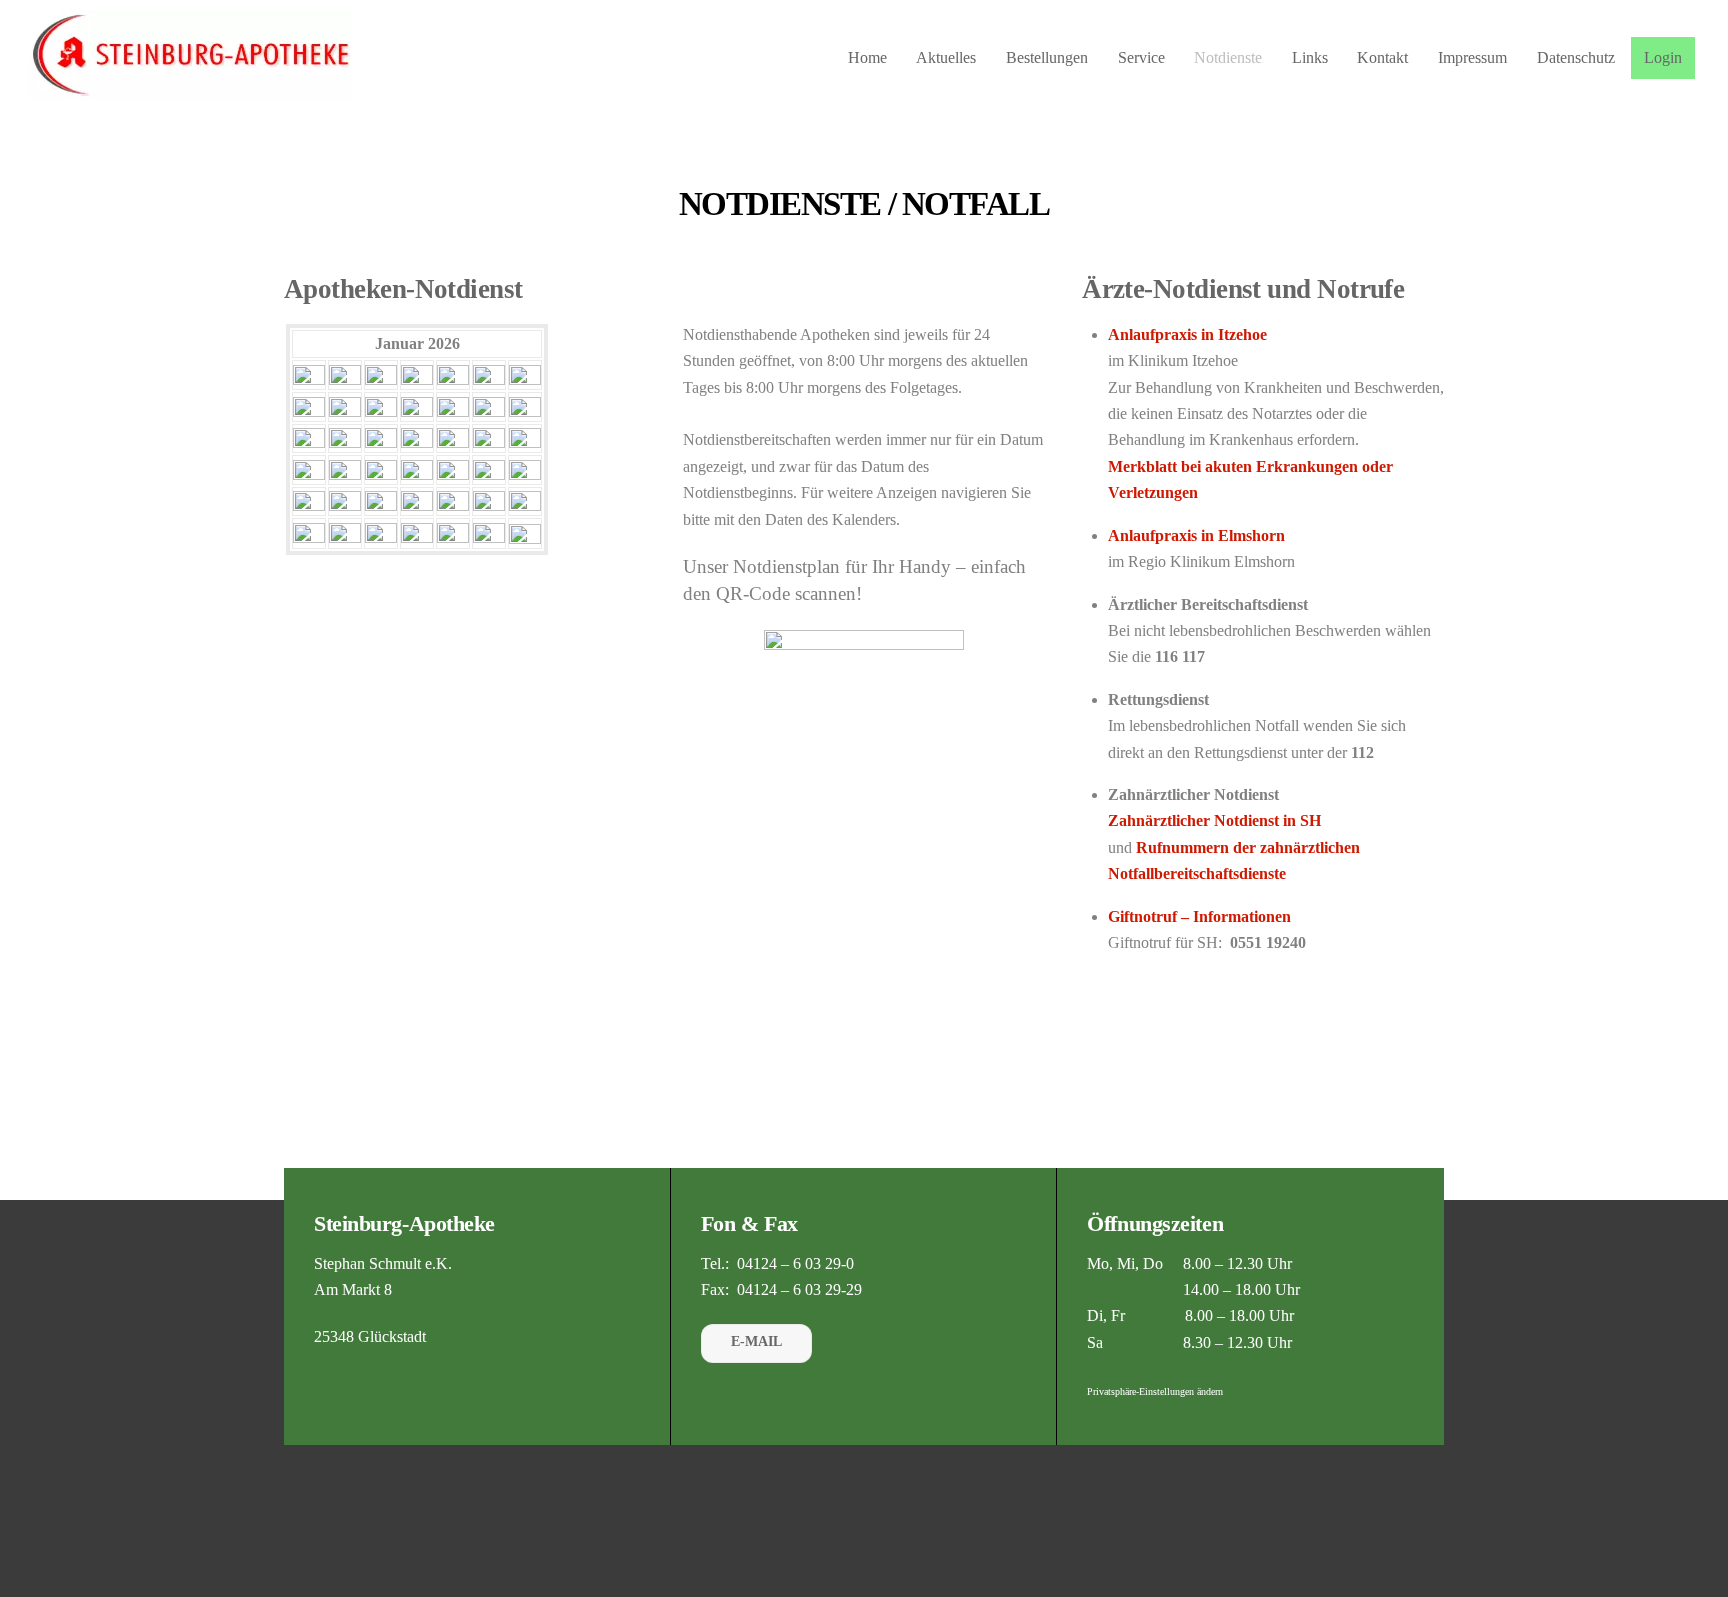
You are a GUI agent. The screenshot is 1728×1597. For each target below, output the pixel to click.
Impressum (1472, 57)
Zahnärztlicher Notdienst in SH (1214, 820)
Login (1663, 57)
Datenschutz (1576, 57)
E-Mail (756, 1341)
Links (1310, 57)
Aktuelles (946, 57)
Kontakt (1382, 57)
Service (1141, 57)
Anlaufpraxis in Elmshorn (1196, 535)
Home (867, 57)
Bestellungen (1047, 57)
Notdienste (1228, 57)
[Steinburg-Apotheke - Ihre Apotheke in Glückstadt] (189, 89)
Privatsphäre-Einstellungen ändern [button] (1155, 1391)
